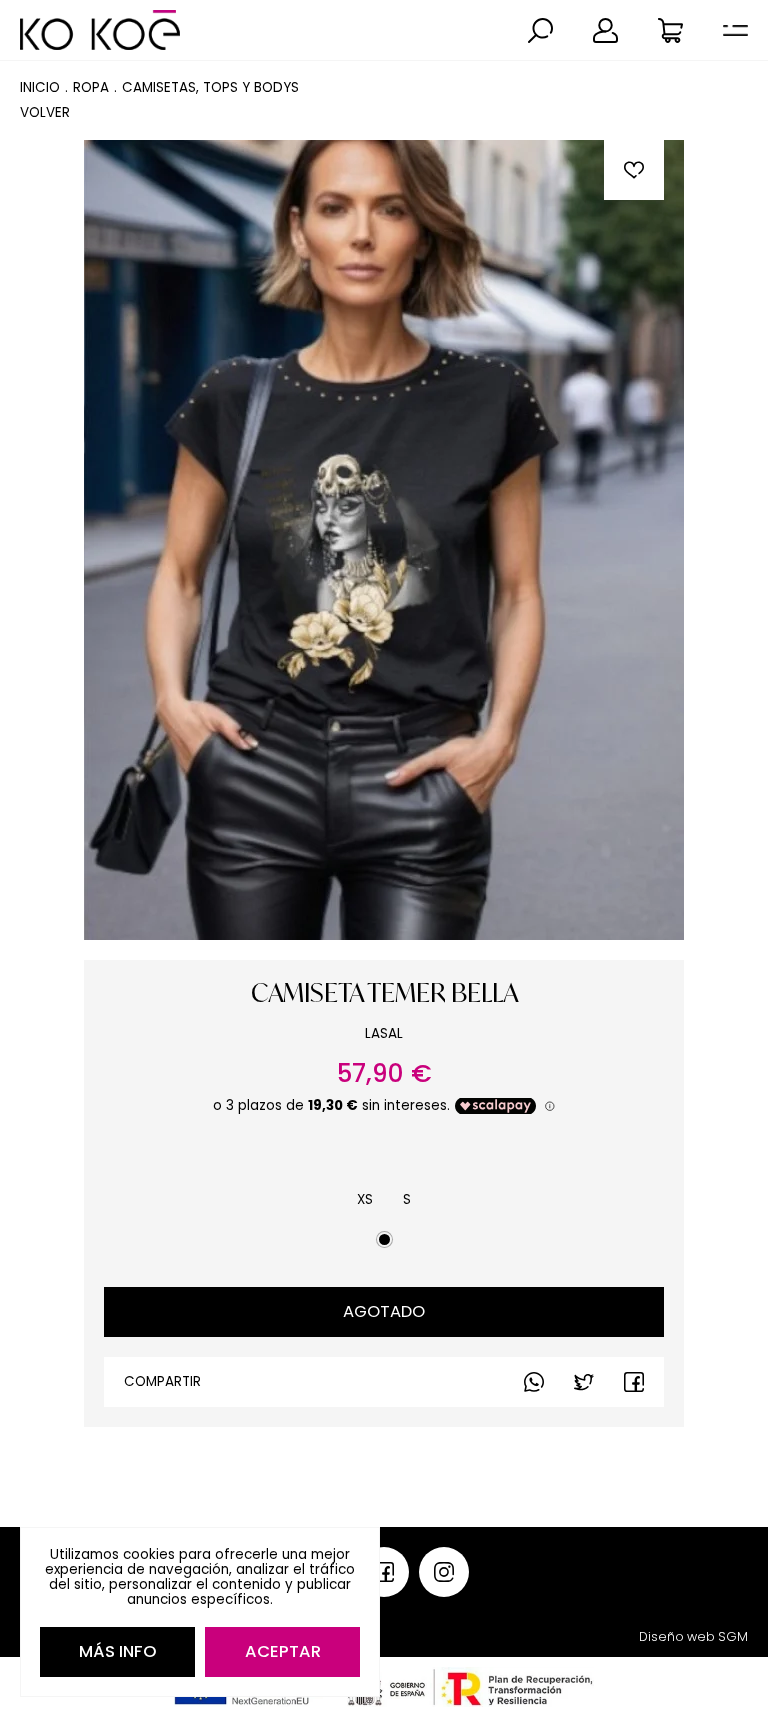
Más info (118, 1651)
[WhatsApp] (534, 1382)
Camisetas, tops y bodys (210, 87)
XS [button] (365, 1199)
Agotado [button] (384, 1311)
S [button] (407, 1199)
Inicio (40, 87)
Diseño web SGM (693, 1636)
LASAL (384, 1033)
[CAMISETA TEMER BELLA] (384, 540)
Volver (45, 112)
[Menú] (735, 30)
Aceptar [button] (283, 1651)
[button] (540, 30)
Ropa (91, 87)
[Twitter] (634, 1382)
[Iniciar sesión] (605, 30)
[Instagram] (444, 1572)
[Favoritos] (634, 170)
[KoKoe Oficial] (100, 30)
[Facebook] (584, 1382)
